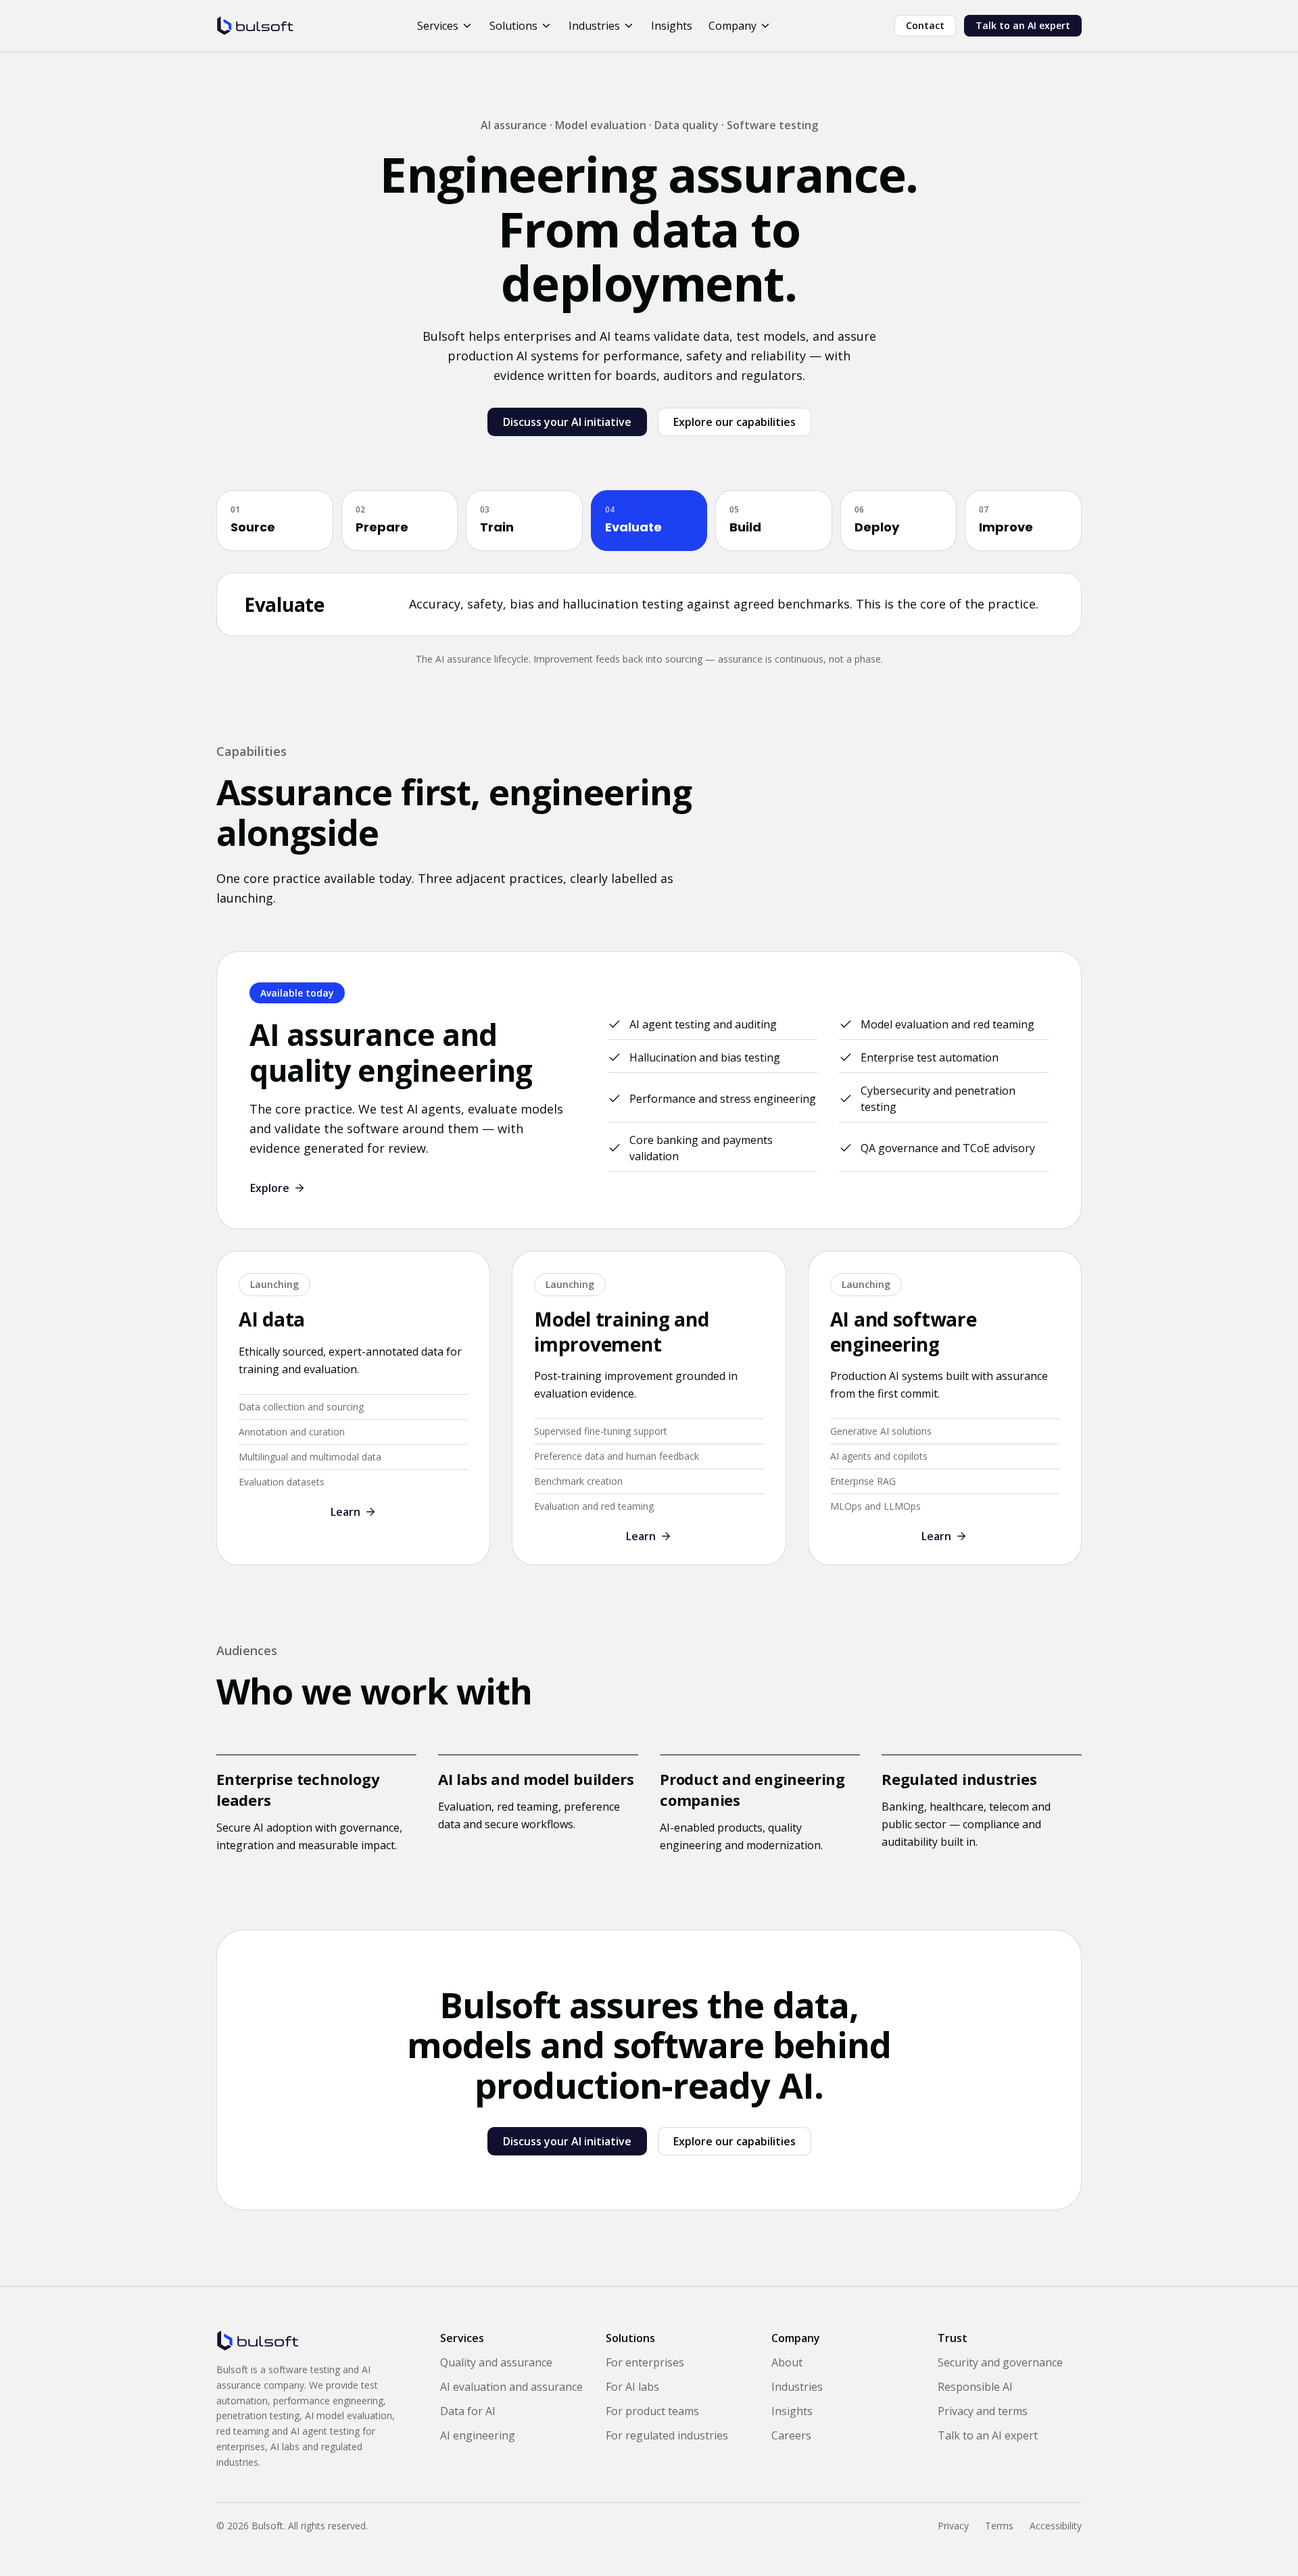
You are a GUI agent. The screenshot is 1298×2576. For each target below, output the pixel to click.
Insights (672, 26)
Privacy (953, 2526)
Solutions (513, 26)
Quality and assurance (496, 2362)
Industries (594, 26)
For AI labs (632, 2387)
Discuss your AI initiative (567, 422)
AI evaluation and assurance (511, 2387)
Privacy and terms (983, 2411)
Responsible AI (975, 2387)
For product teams (652, 2411)
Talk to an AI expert (1023, 25)
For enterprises (645, 2362)
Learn (345, 1512)
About (787, 2362)
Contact (925, 25)
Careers (791, 2435)
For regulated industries (667, 2435)
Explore (270, 1188)
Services (438, 26)
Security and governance (1000, 2362)
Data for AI (468, 2411)
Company (732, 26)
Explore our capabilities (735, 422)
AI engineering (478, 2435)
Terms (999, 2526)
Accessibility (1056, 2526)
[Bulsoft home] (255, 26)
